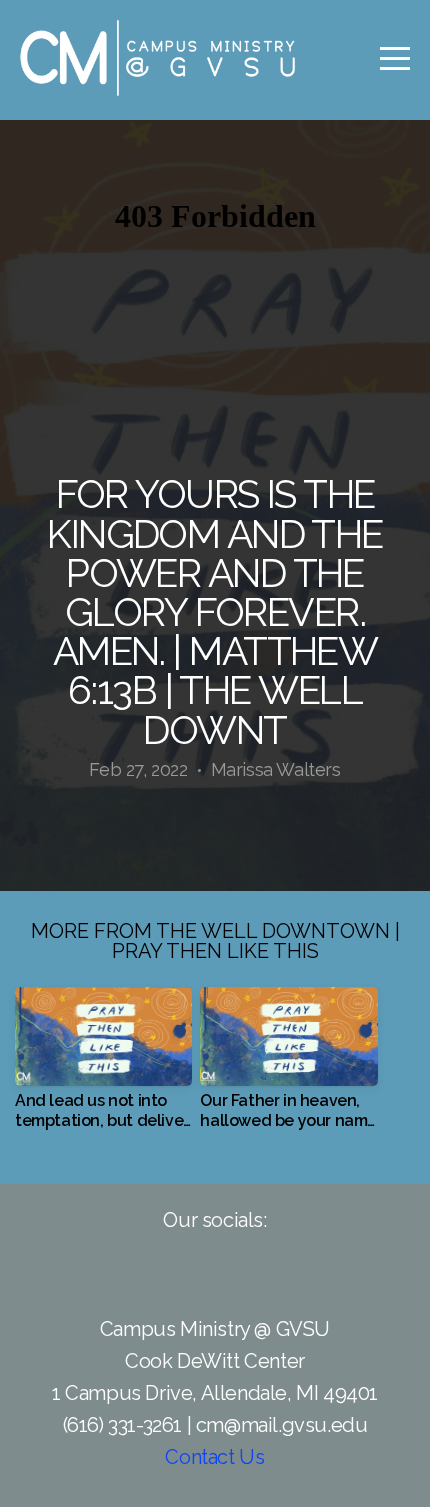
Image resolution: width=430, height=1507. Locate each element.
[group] (103, 1066)
